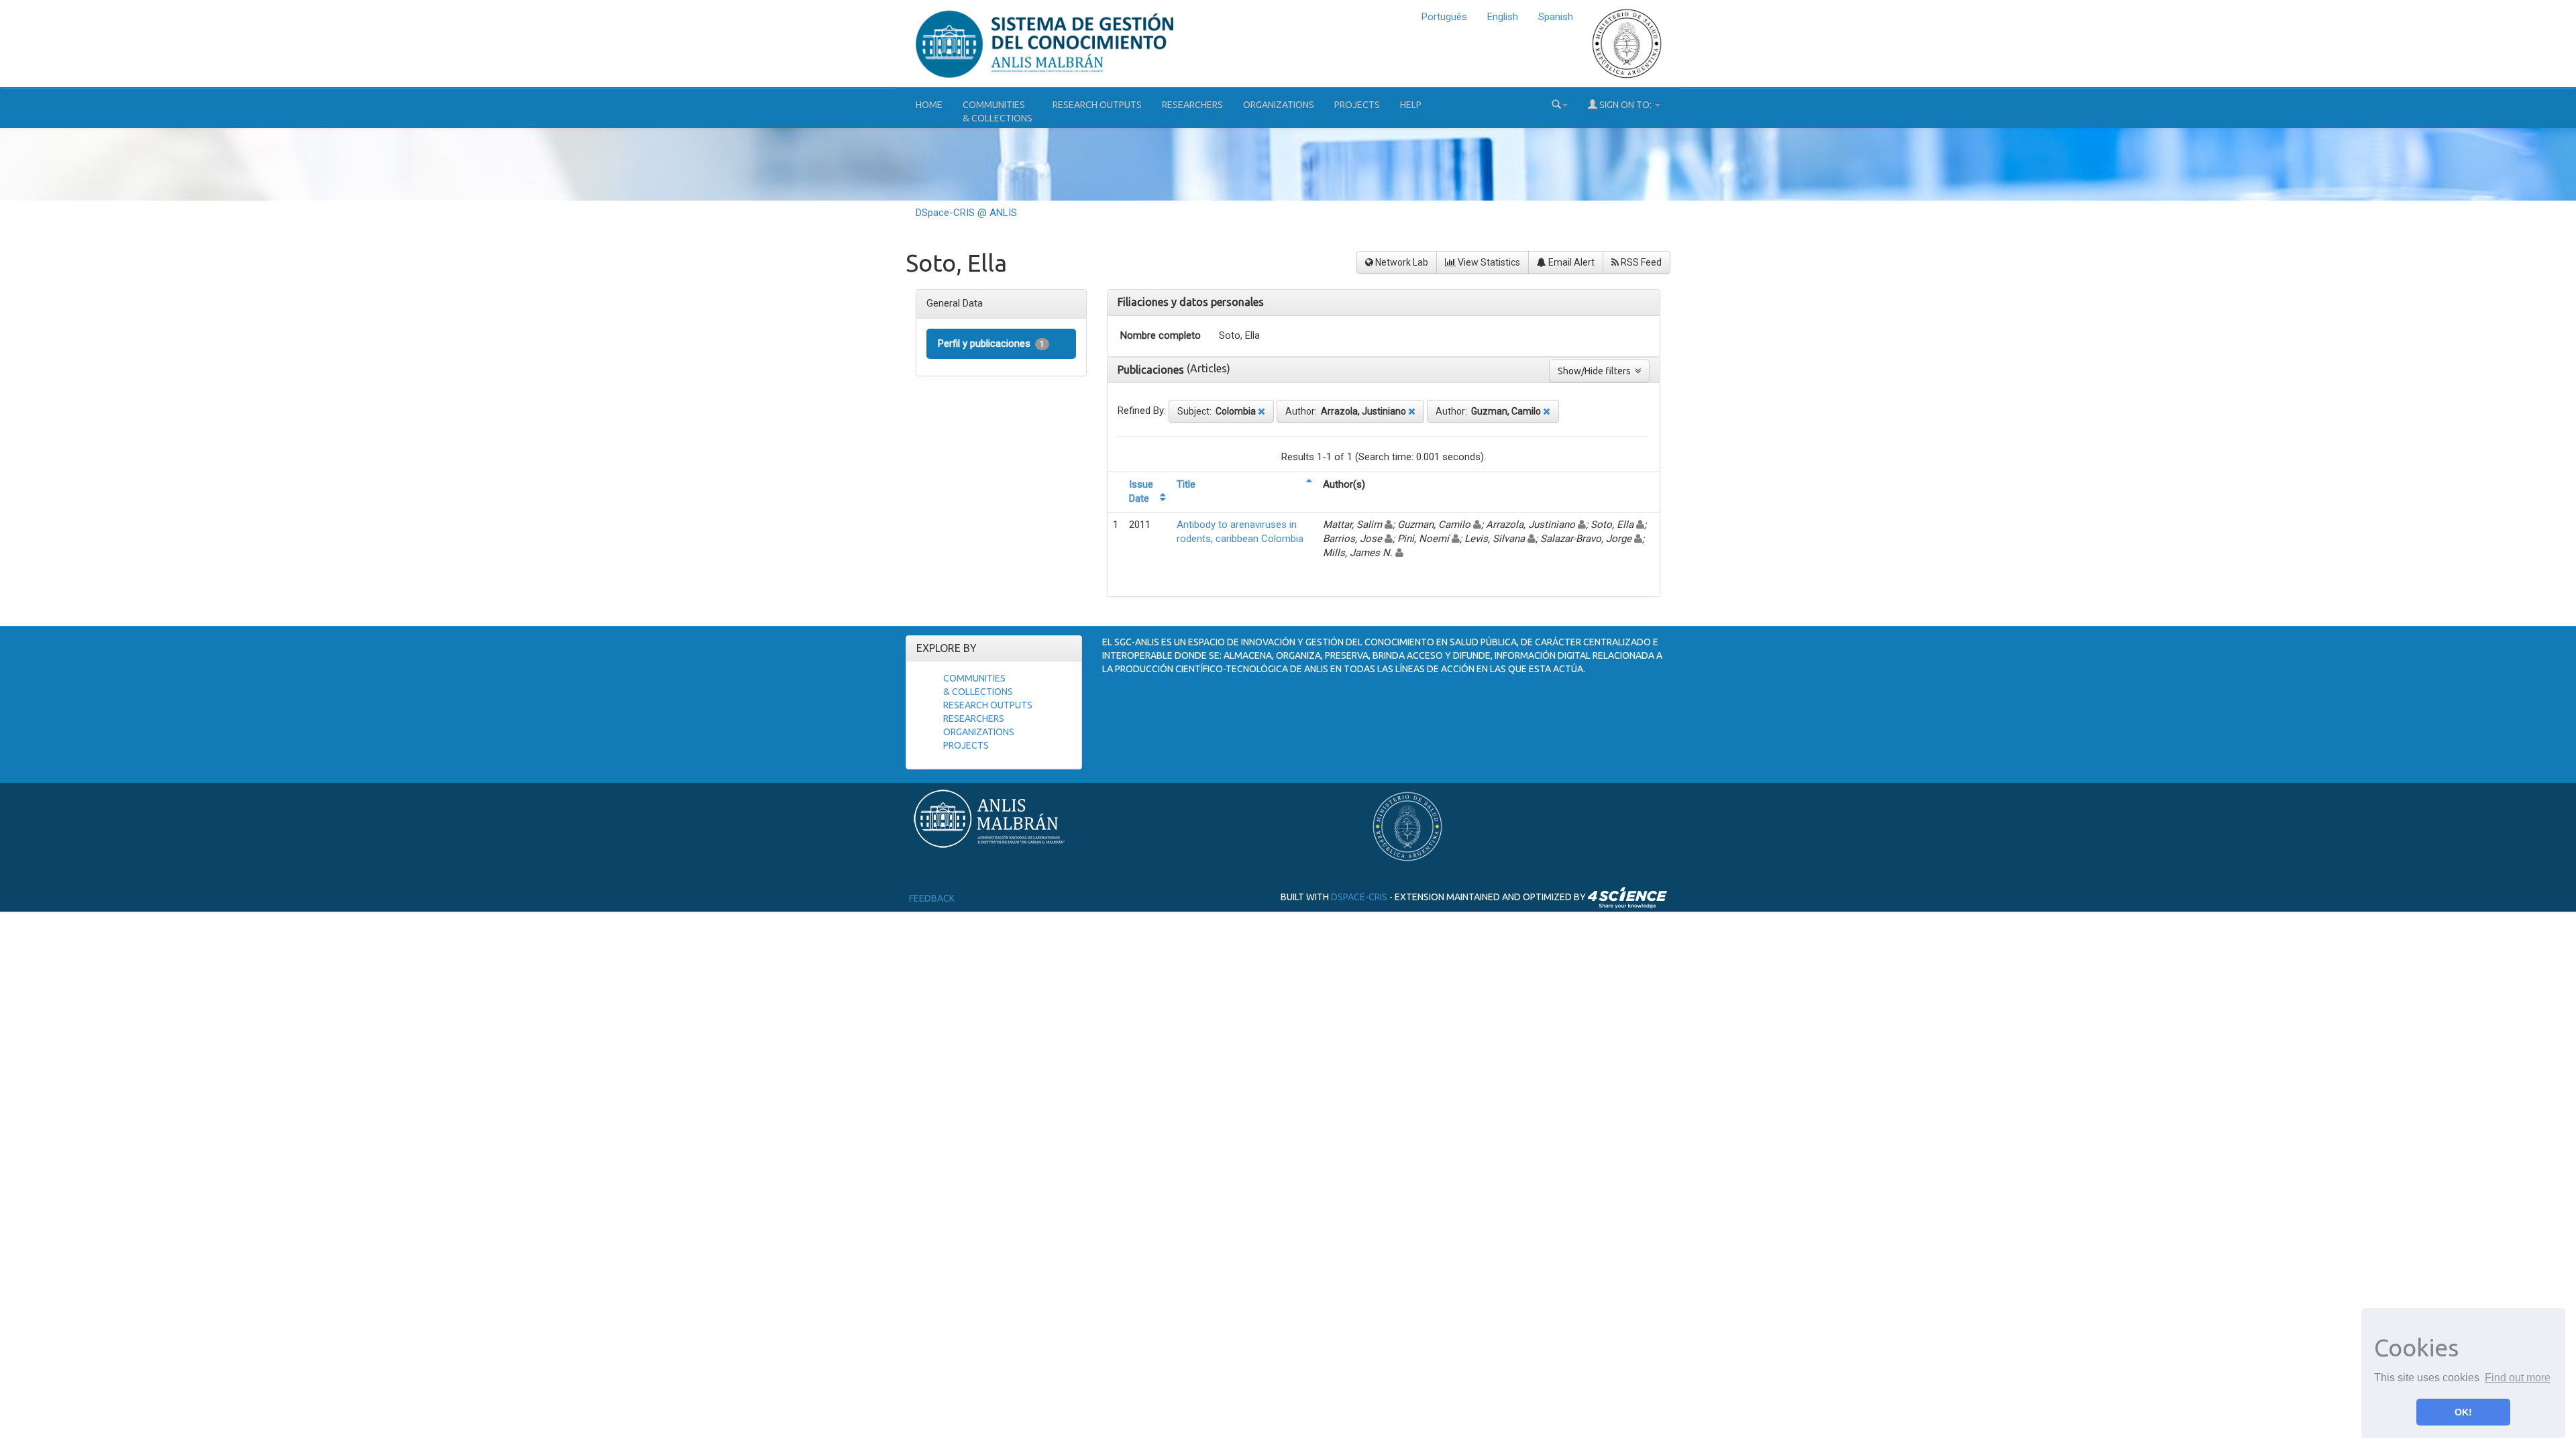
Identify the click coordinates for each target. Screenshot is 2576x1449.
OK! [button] (2463, 1412)
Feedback (932, 898)
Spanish (1556, 17)
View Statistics (1488, 262)
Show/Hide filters (1596, 371)
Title (1186, 484)
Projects (1357, 105)
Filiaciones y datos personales (1191, 302)
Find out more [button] (2518, 1378)
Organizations (1279, 105)
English (1503, 17)
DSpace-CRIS (1359, 897)
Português (1444, 17)
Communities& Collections (998, 111)
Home (929, 105)
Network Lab (1401, 262)
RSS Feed (1640, 262)
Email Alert (1570, 262)
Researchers (1192, 105)
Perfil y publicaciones (991, 343)
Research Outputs (1097, 105)
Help (1411, 105)
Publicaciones (1152, 370)
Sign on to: (1625, 105)
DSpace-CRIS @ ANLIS (966, 213)
